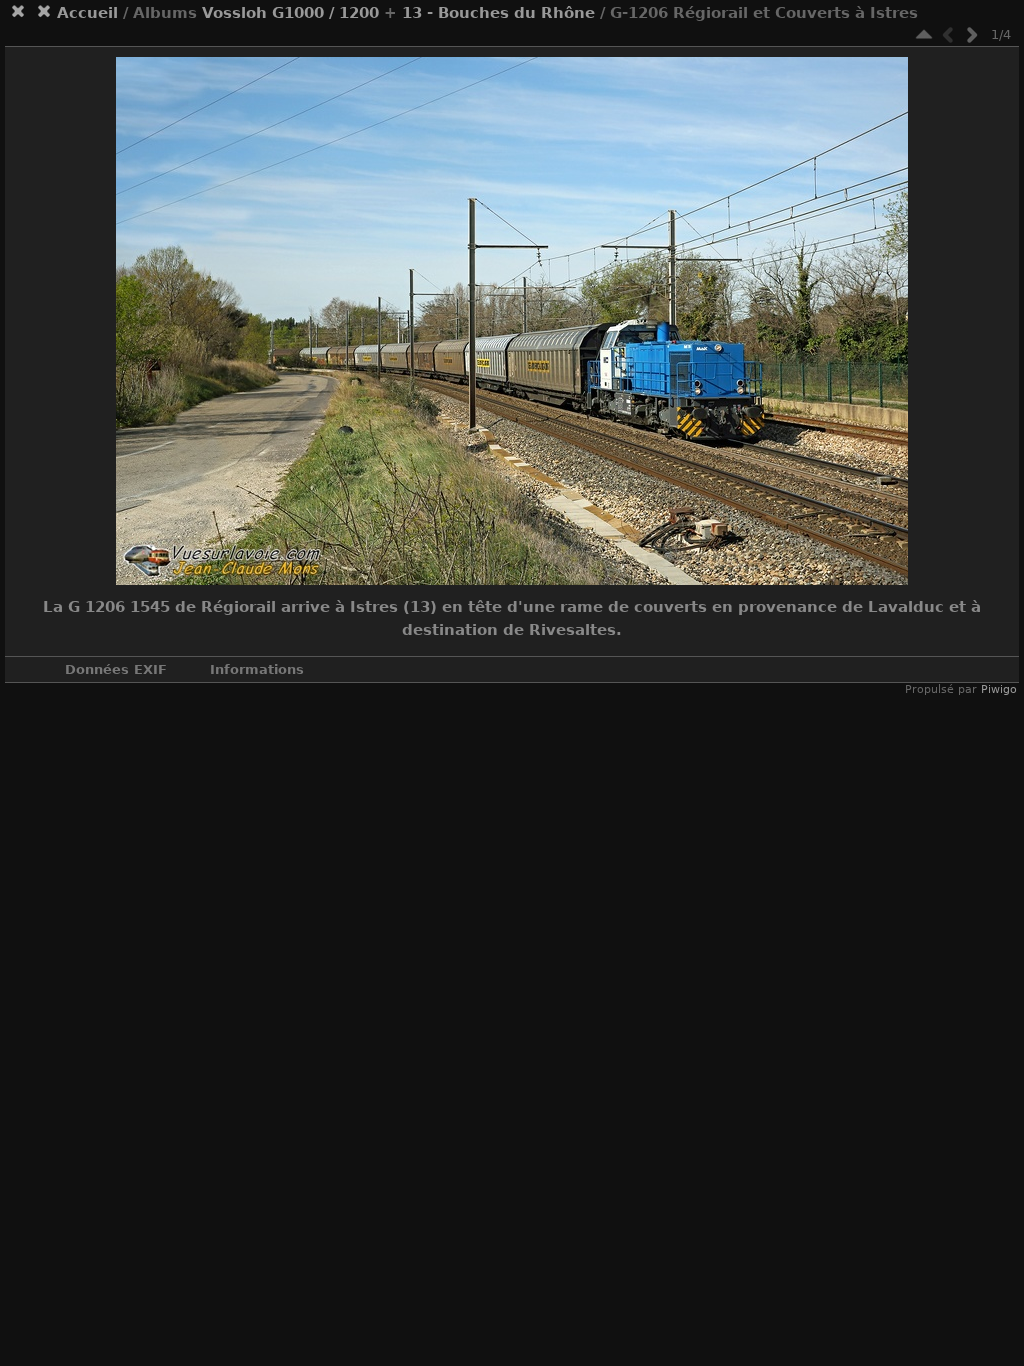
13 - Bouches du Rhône (498, 13)
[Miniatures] (924, 34)
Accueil (87, 13)
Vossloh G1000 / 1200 (290, 13)
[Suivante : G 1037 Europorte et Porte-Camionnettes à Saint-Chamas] (972, 34)
